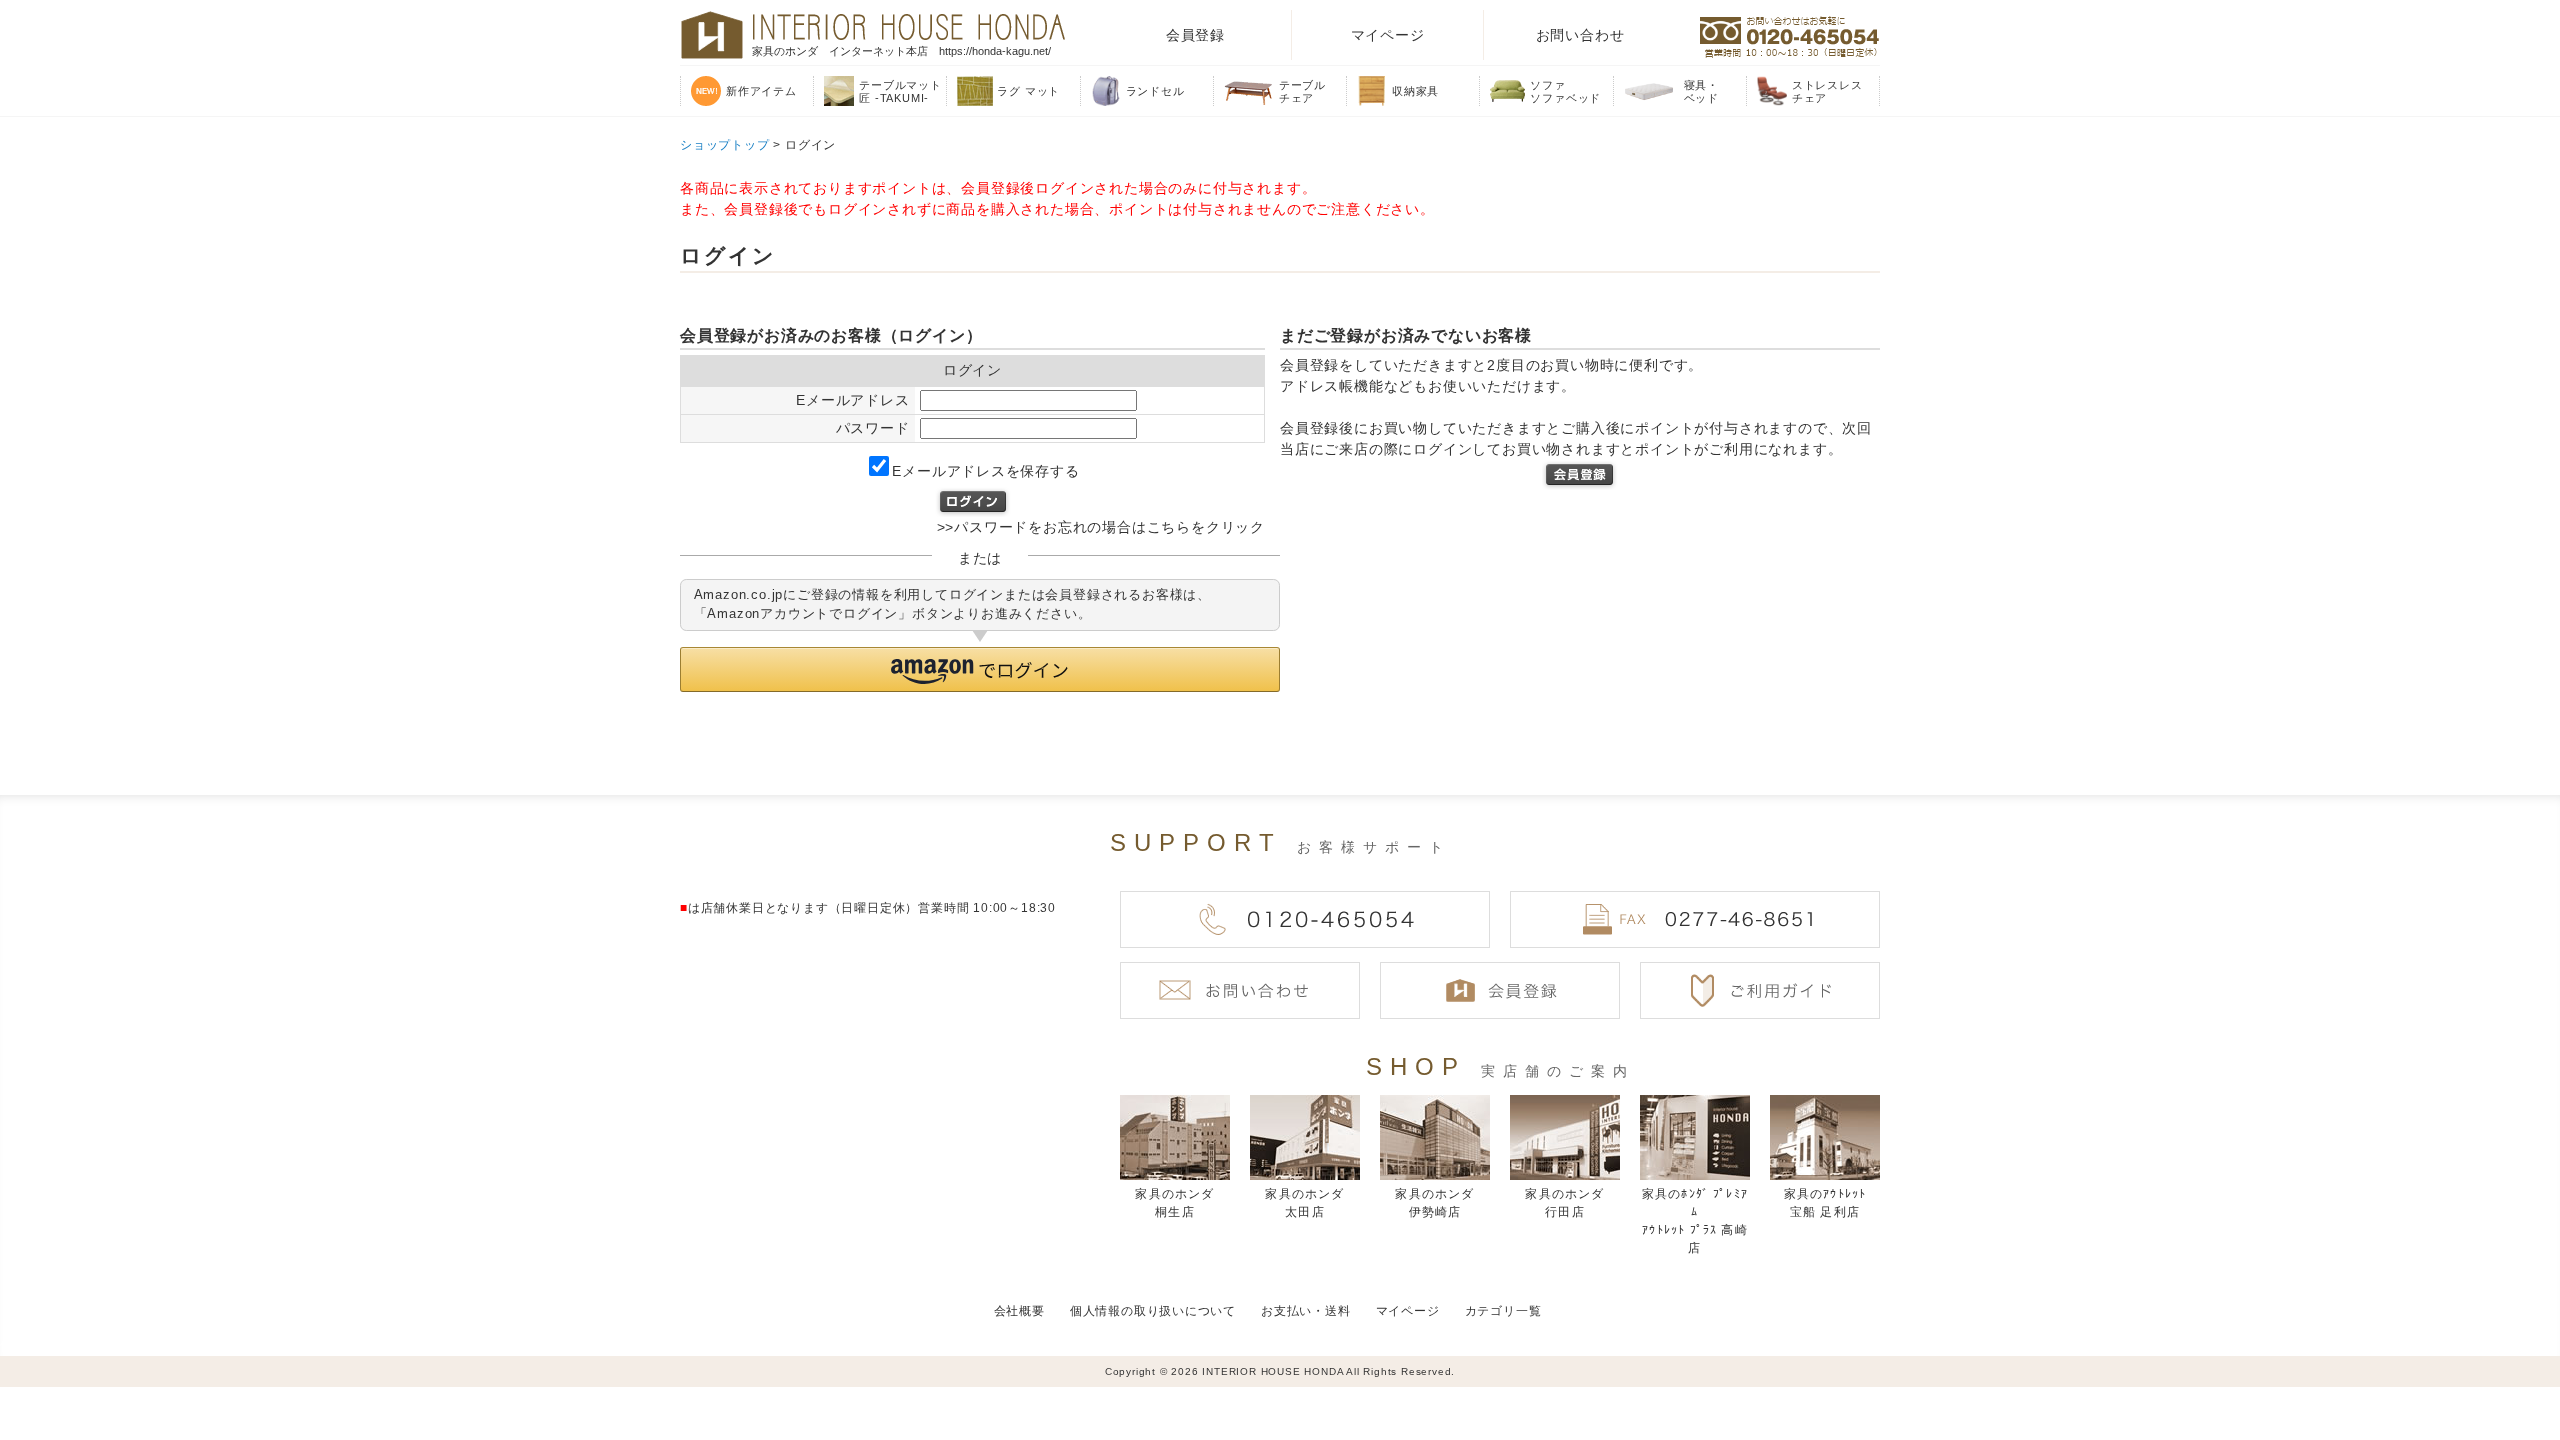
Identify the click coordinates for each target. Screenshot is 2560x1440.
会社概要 (1019, 1311)
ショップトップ (725, 145)
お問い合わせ (1580, 35)
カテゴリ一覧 (1503, 1311)
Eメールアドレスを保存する (985, 471)
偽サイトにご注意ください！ (96, 1345)
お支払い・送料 (1306, 1311)
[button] (980, 669)
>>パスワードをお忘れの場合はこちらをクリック (1101, 527)
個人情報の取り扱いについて (1153, 1311)
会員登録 (1195, 35)
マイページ (1388, 35)
